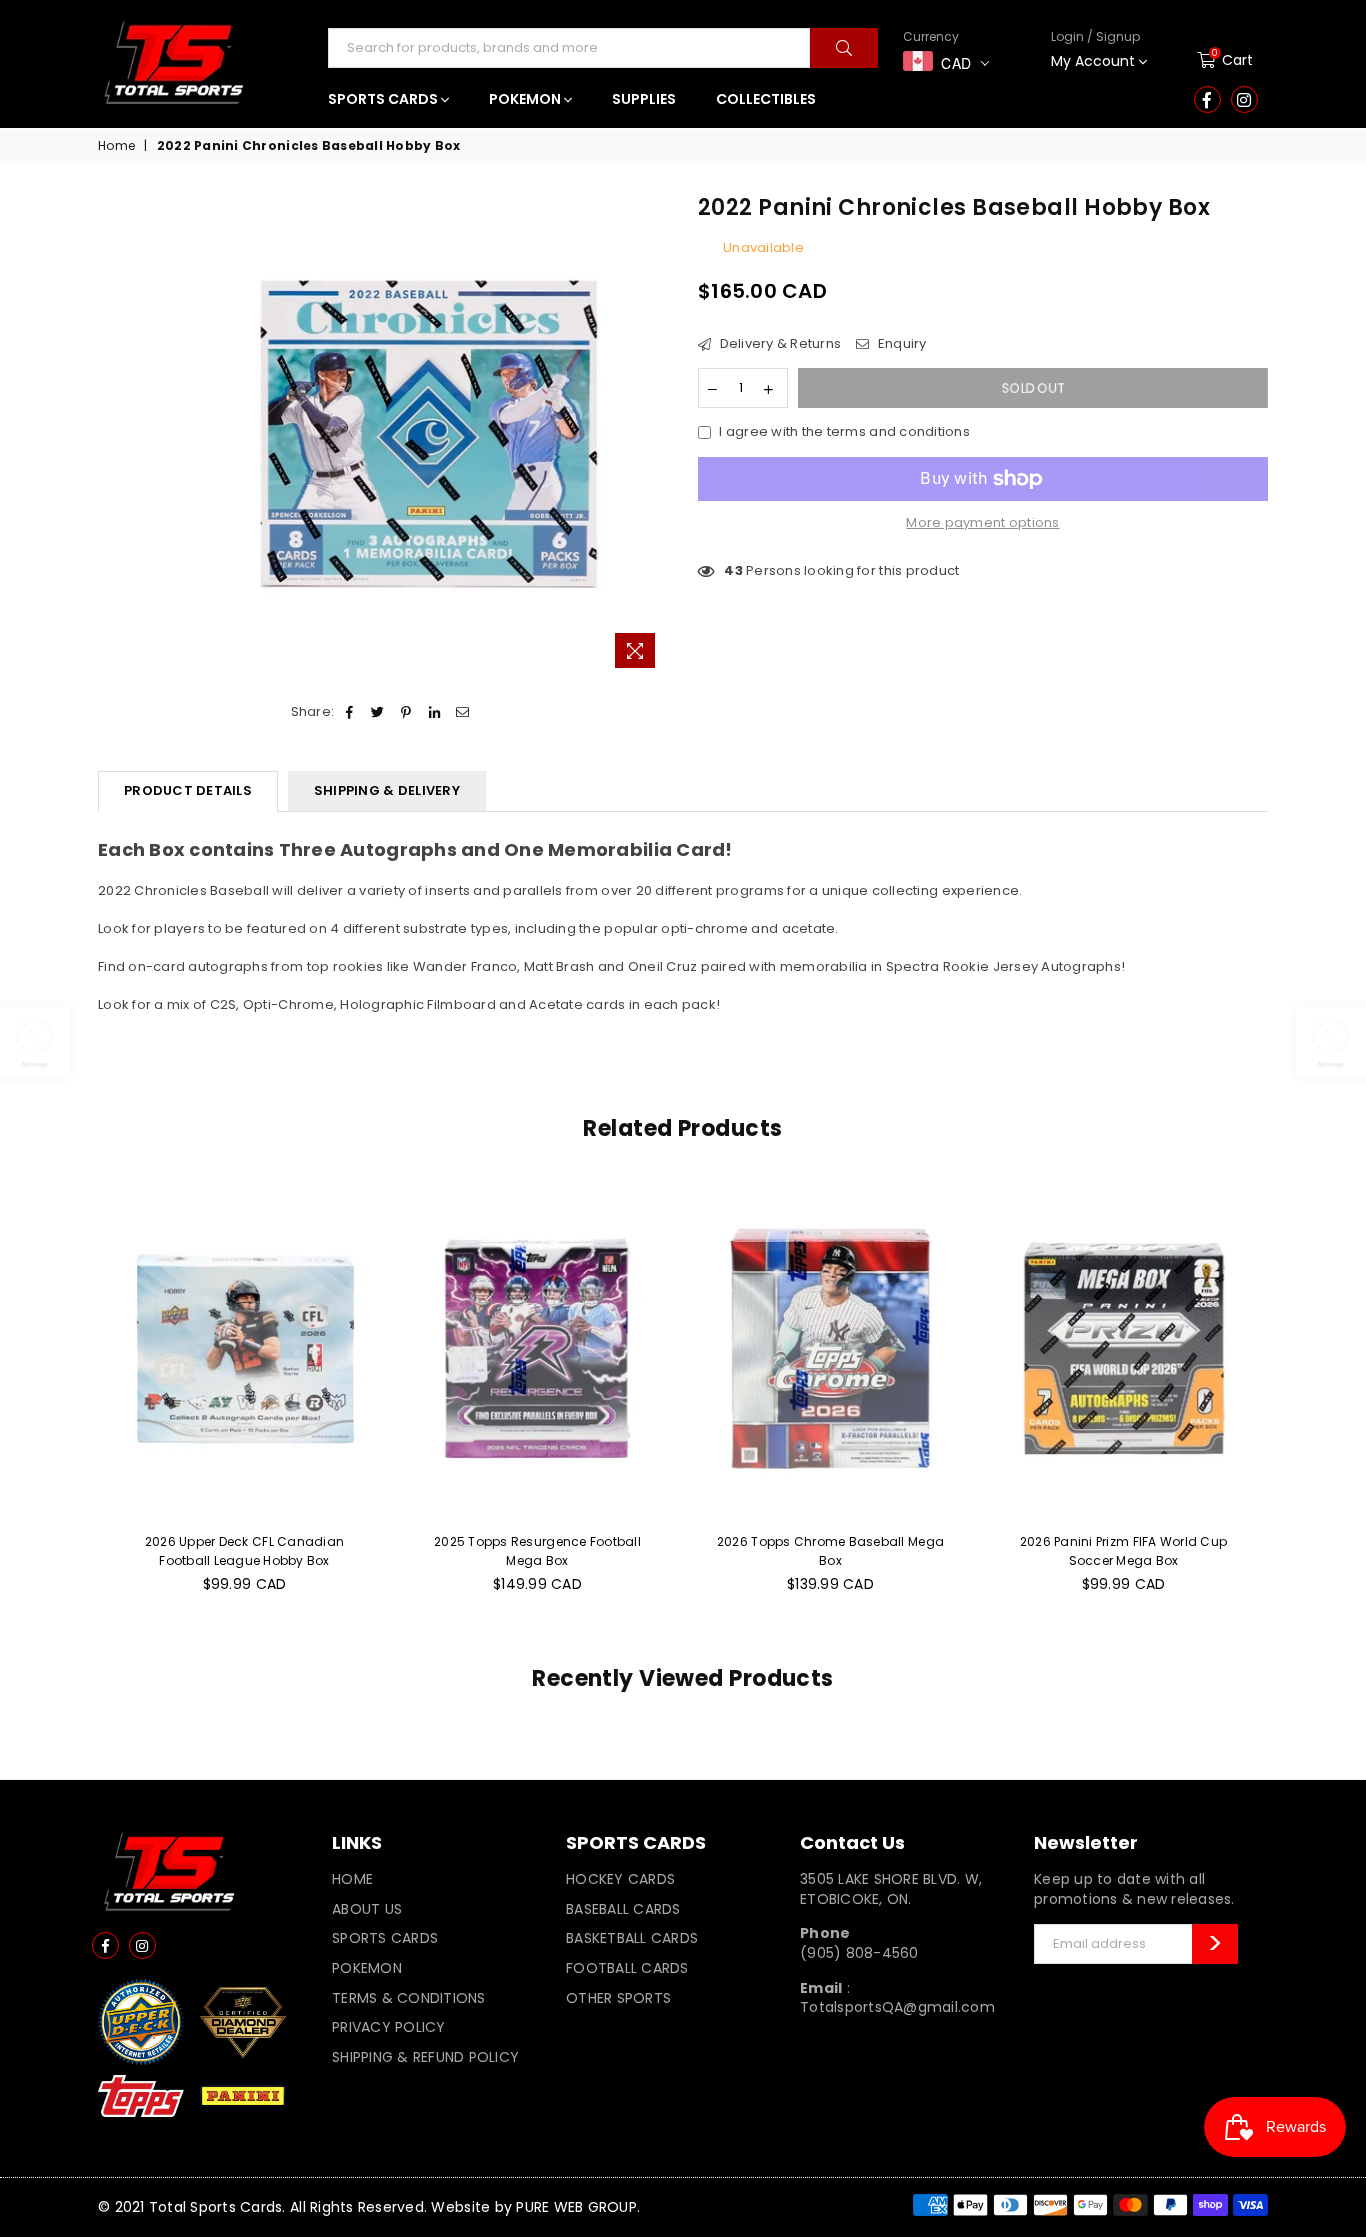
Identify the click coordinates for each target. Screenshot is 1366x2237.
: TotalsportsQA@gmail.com (897, 1998)
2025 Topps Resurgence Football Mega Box (537, 1550)
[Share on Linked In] (434, 712)
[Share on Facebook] (349, 712)
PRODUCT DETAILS (188, 790)
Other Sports (618, 1998)
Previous (75, 1396)
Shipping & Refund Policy (425, 2057)
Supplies (644, 99)
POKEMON (526, 99)
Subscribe (1215, 1944)
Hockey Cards (620, 1879)
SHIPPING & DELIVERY (387, 790)
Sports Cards (385, 1938)
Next (1290, 1396)
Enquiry (900, 344)
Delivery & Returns (778, 344)
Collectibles (766, 99)
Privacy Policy (389, 2027)
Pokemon (367, 1968)
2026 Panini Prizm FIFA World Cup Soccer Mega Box (1123, 1550)
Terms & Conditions (409, 1998)
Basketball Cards (632, 1938)
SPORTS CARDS (384, 99)
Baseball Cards (623, 1909)
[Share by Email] (462, 712)
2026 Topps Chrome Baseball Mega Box (830, 1550)
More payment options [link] (982, 523)
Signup (1084, 123)
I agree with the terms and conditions (844, 432)
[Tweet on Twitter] (378, 712)
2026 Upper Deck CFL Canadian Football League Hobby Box (244, 1550)
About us (367, 1909)
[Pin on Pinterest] (406, 712)
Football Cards (627, 1968)
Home (116, 146)
